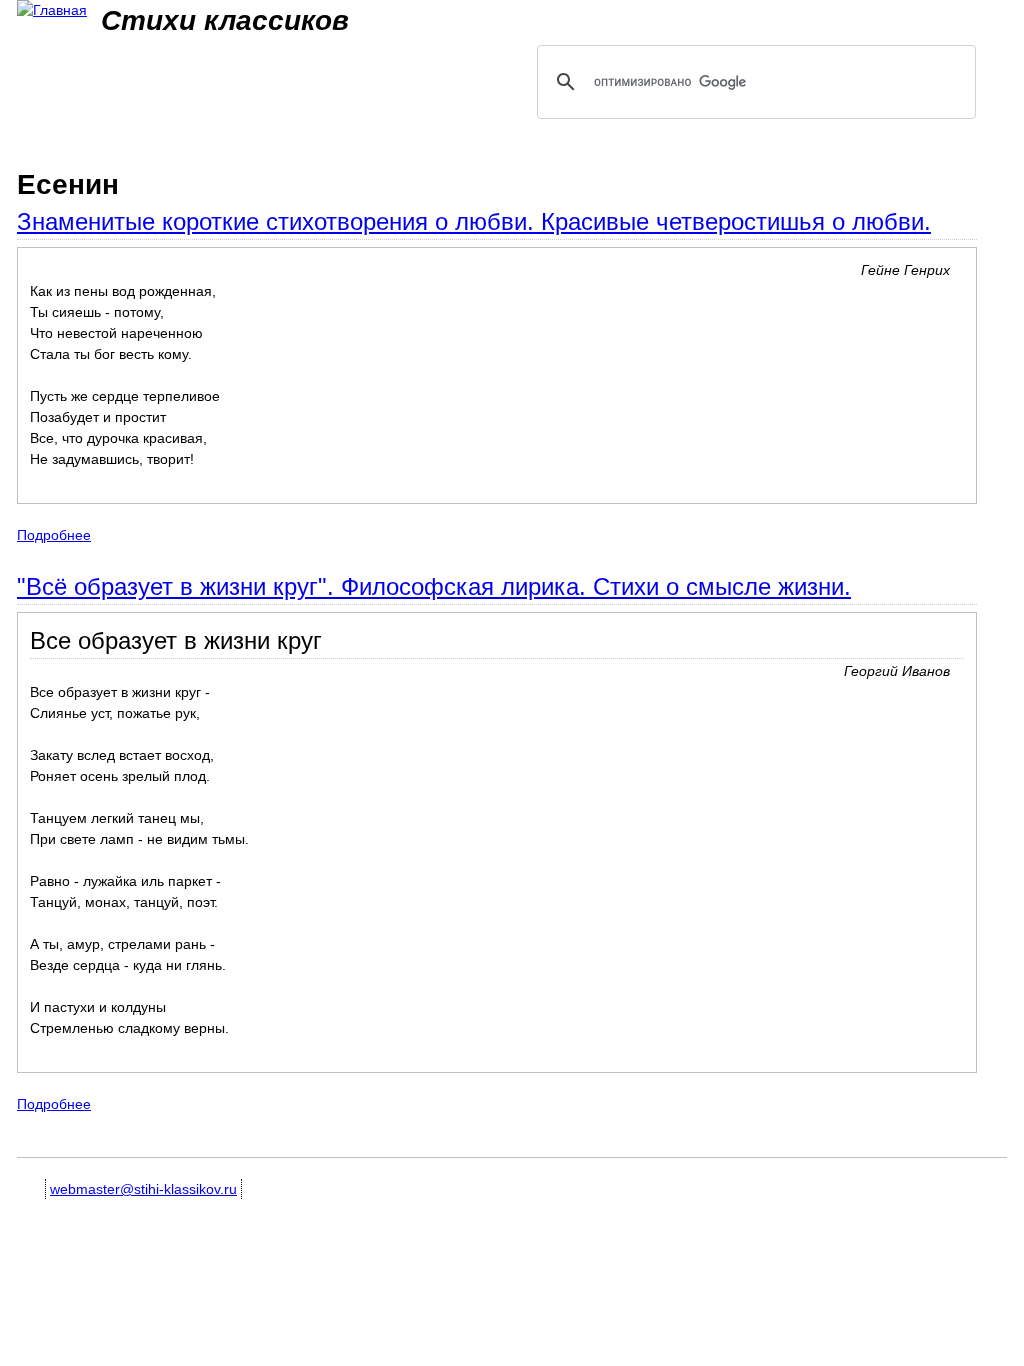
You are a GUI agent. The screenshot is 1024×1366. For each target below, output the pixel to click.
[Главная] (52, 10)
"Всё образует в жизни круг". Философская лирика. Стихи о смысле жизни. (434, 586)
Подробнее (54, 535)
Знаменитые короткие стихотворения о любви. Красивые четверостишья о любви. (474, 221)
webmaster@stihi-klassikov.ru (143, 1189)
